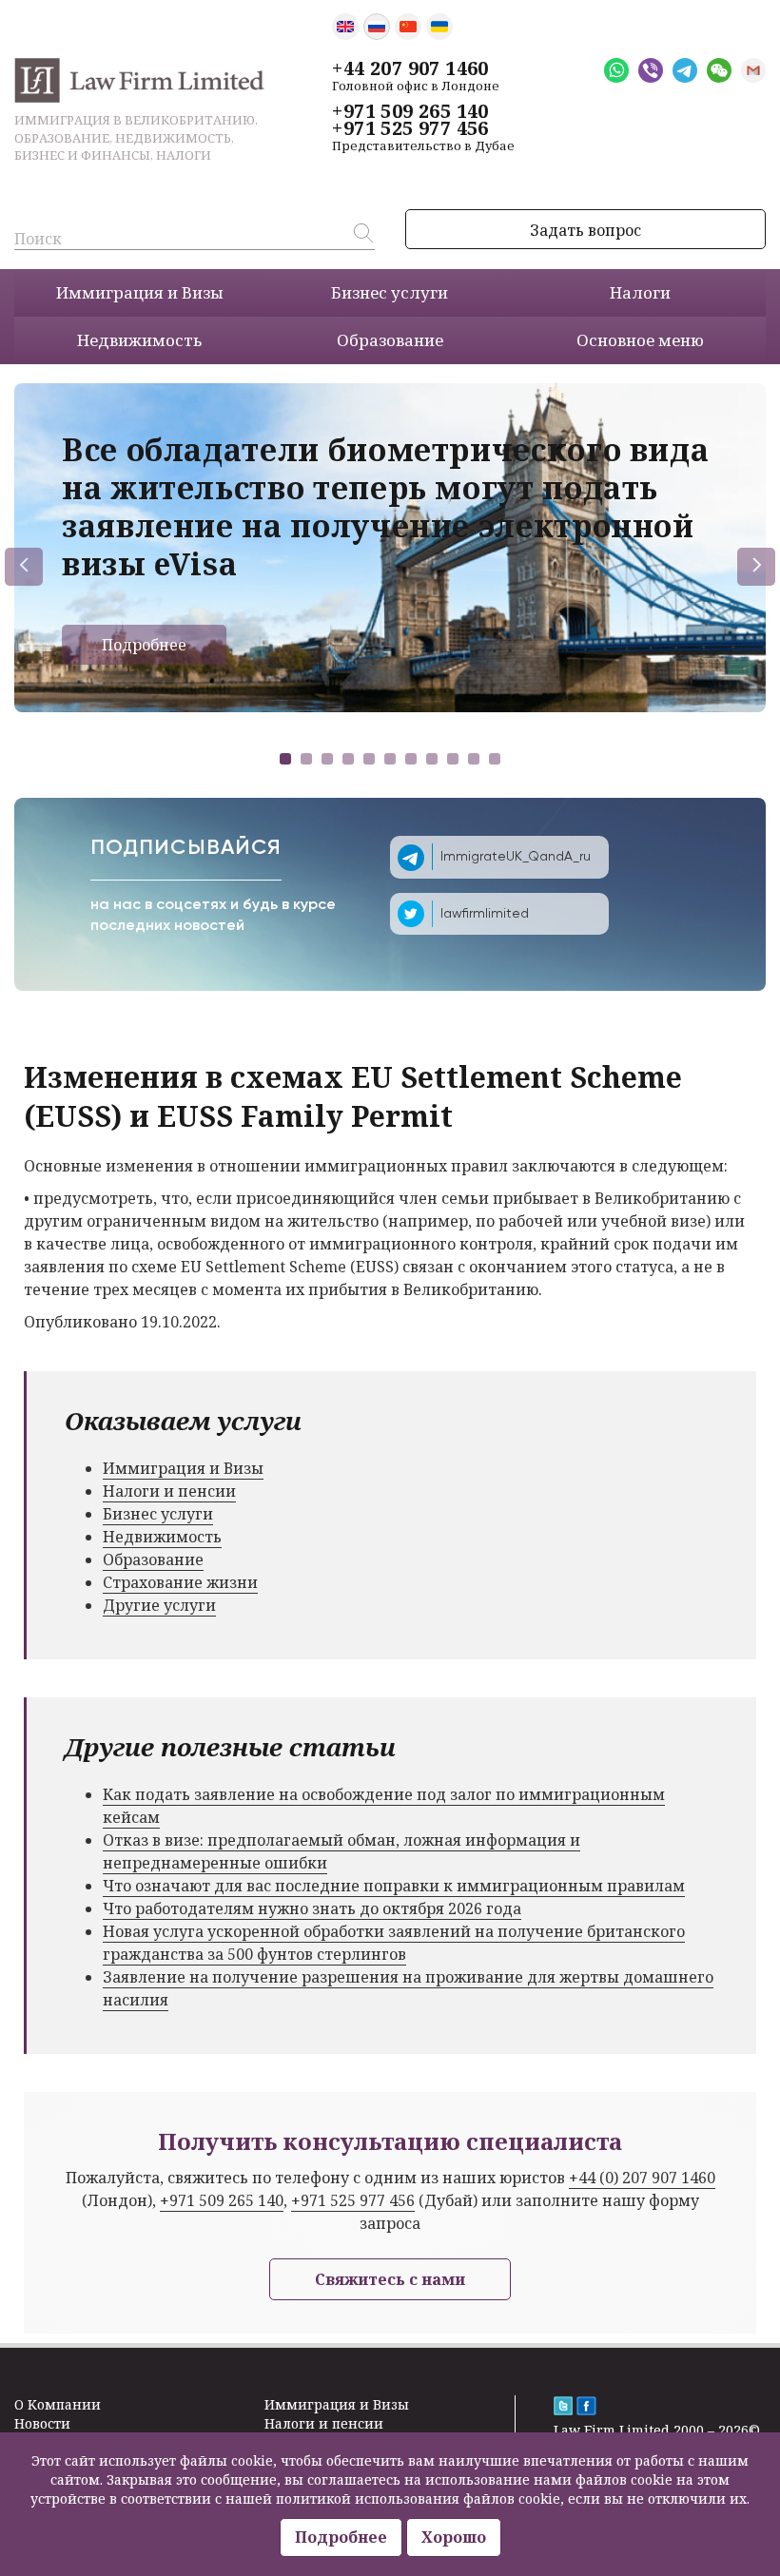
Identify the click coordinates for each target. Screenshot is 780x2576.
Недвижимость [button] (139, 340)
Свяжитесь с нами (390, 2279)
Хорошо (454, 2537)
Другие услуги (159, 1605)
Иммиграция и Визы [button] (140, 292)
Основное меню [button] (640, 340)
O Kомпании (58, 2404)
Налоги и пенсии (169, 1491)
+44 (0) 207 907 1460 (642, 2178)
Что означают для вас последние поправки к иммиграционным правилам (394, 1886)
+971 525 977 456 (410, 128)
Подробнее (144, 645)
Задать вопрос (585, 230)
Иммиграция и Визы (183, 1468)
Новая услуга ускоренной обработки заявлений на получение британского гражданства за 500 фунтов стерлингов (394, 1943)
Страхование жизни (180, 1582)
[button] (285, 759)
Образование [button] (390, 340)
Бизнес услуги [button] (390, 292)
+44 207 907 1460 (410, 68)
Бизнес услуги (158, 1514)
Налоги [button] (640, 292)
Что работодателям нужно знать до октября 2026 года (312, 1908)
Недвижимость (162, 1537)
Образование (153, 1559)
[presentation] (24, 567)
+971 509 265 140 (410, 111)
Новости (42, 2423)
